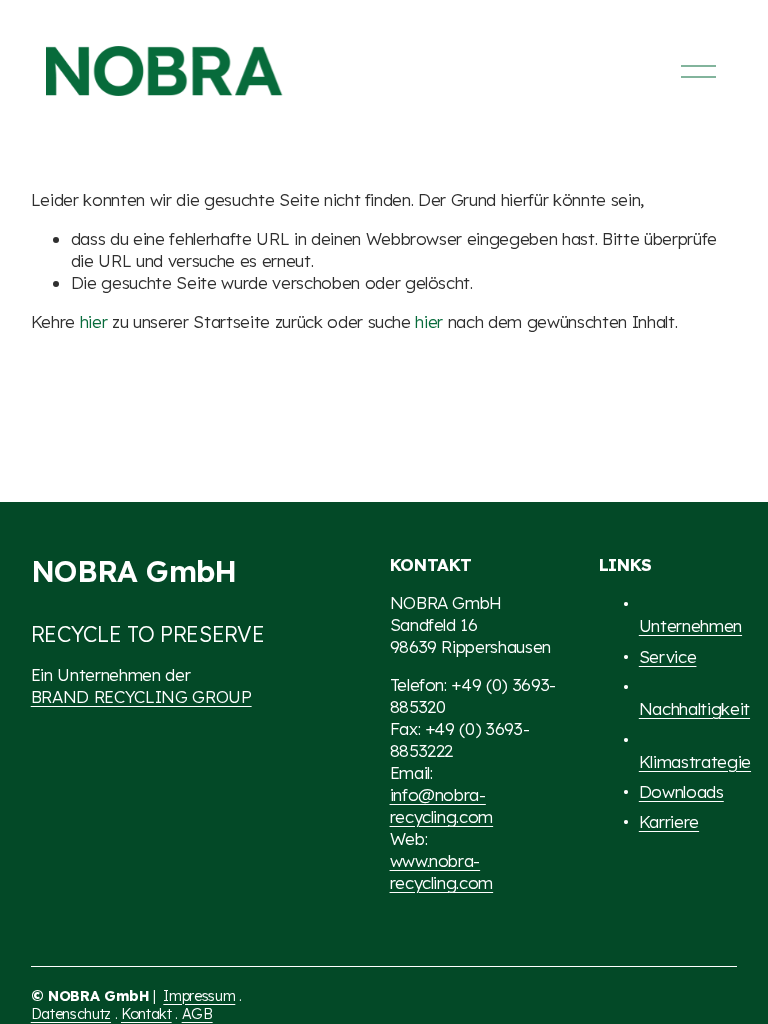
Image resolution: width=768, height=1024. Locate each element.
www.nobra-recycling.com (442, 871)
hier (94, 321)
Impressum (199, 996)
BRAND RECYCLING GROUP (141, 696)
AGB (197, 1014)
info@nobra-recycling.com (442, 805)
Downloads (681, 791)
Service (668, 656)
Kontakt (146, 1014)
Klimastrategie (695, 761)
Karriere (669, 821)
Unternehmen (690, 625)
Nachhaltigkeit (694, 708)
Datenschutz (71, 1014)
